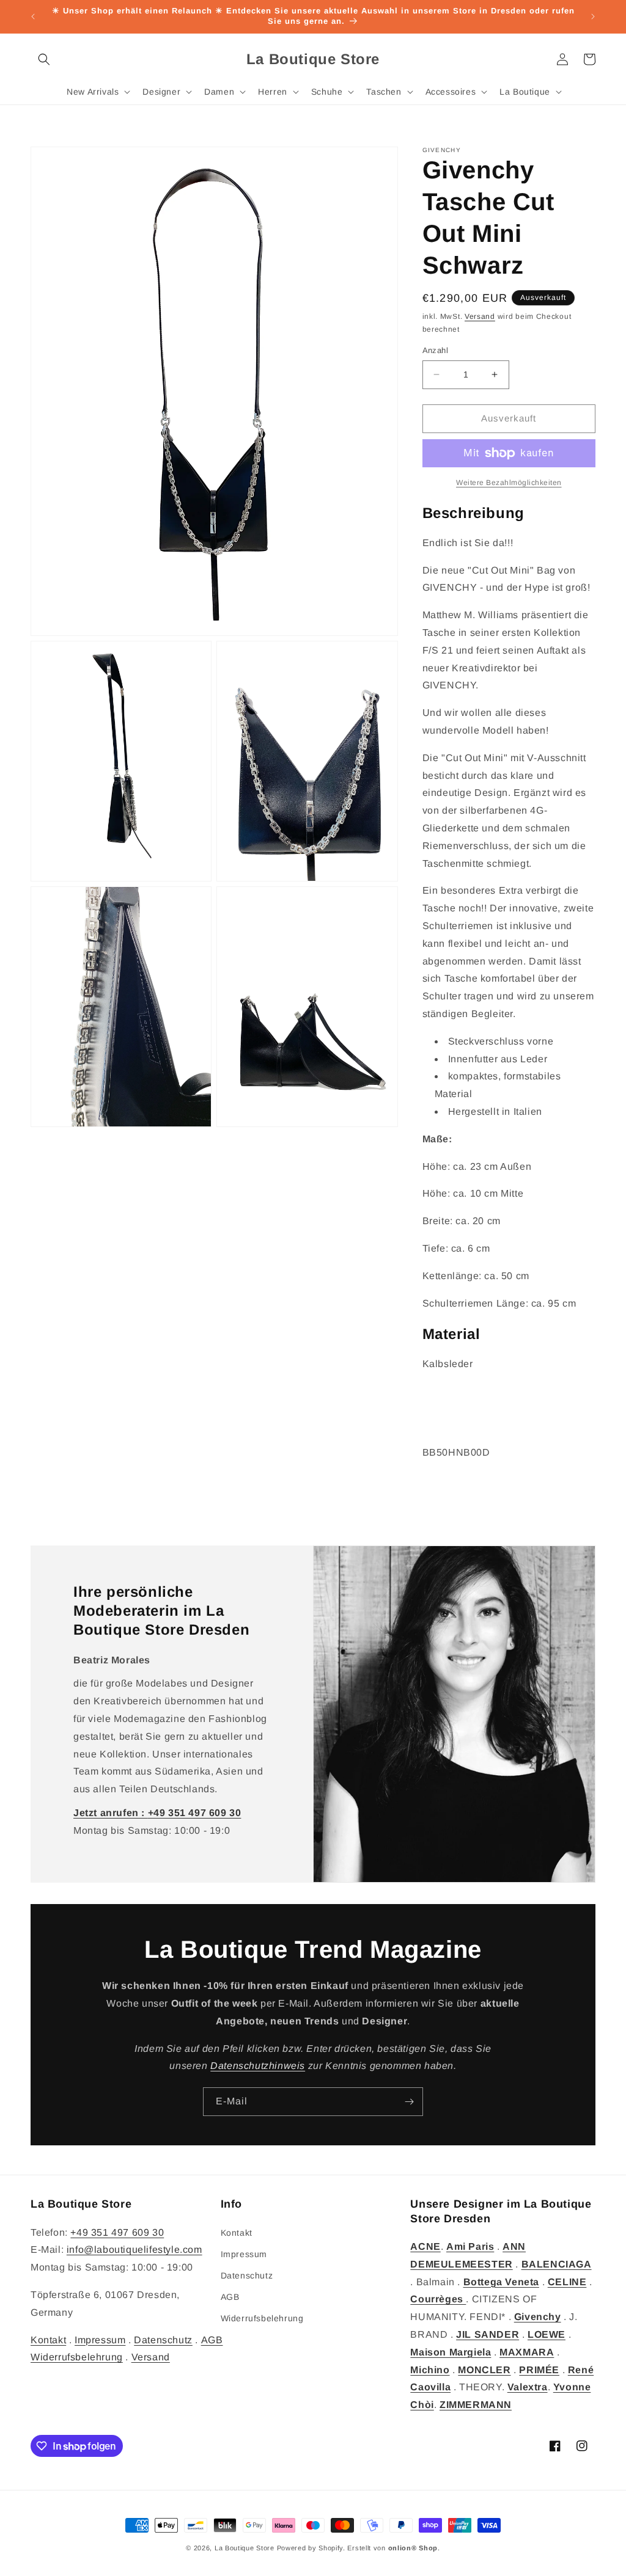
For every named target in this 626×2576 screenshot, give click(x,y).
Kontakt (48, 2340)
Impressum (100, 2340)
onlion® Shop (413, 2548)
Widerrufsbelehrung (77, 2357)
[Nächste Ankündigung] (593, 16)
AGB (212, 2340)
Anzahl (435, 350)
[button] (44, 59)
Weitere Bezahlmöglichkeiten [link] (509, 483)
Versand (480, 316)
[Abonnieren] (409, 2102)
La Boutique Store (245, 2548)
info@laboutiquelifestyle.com (134, 2249)
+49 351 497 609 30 (117, 2232)
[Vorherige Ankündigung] (33, 16)
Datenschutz (163, 2340)
